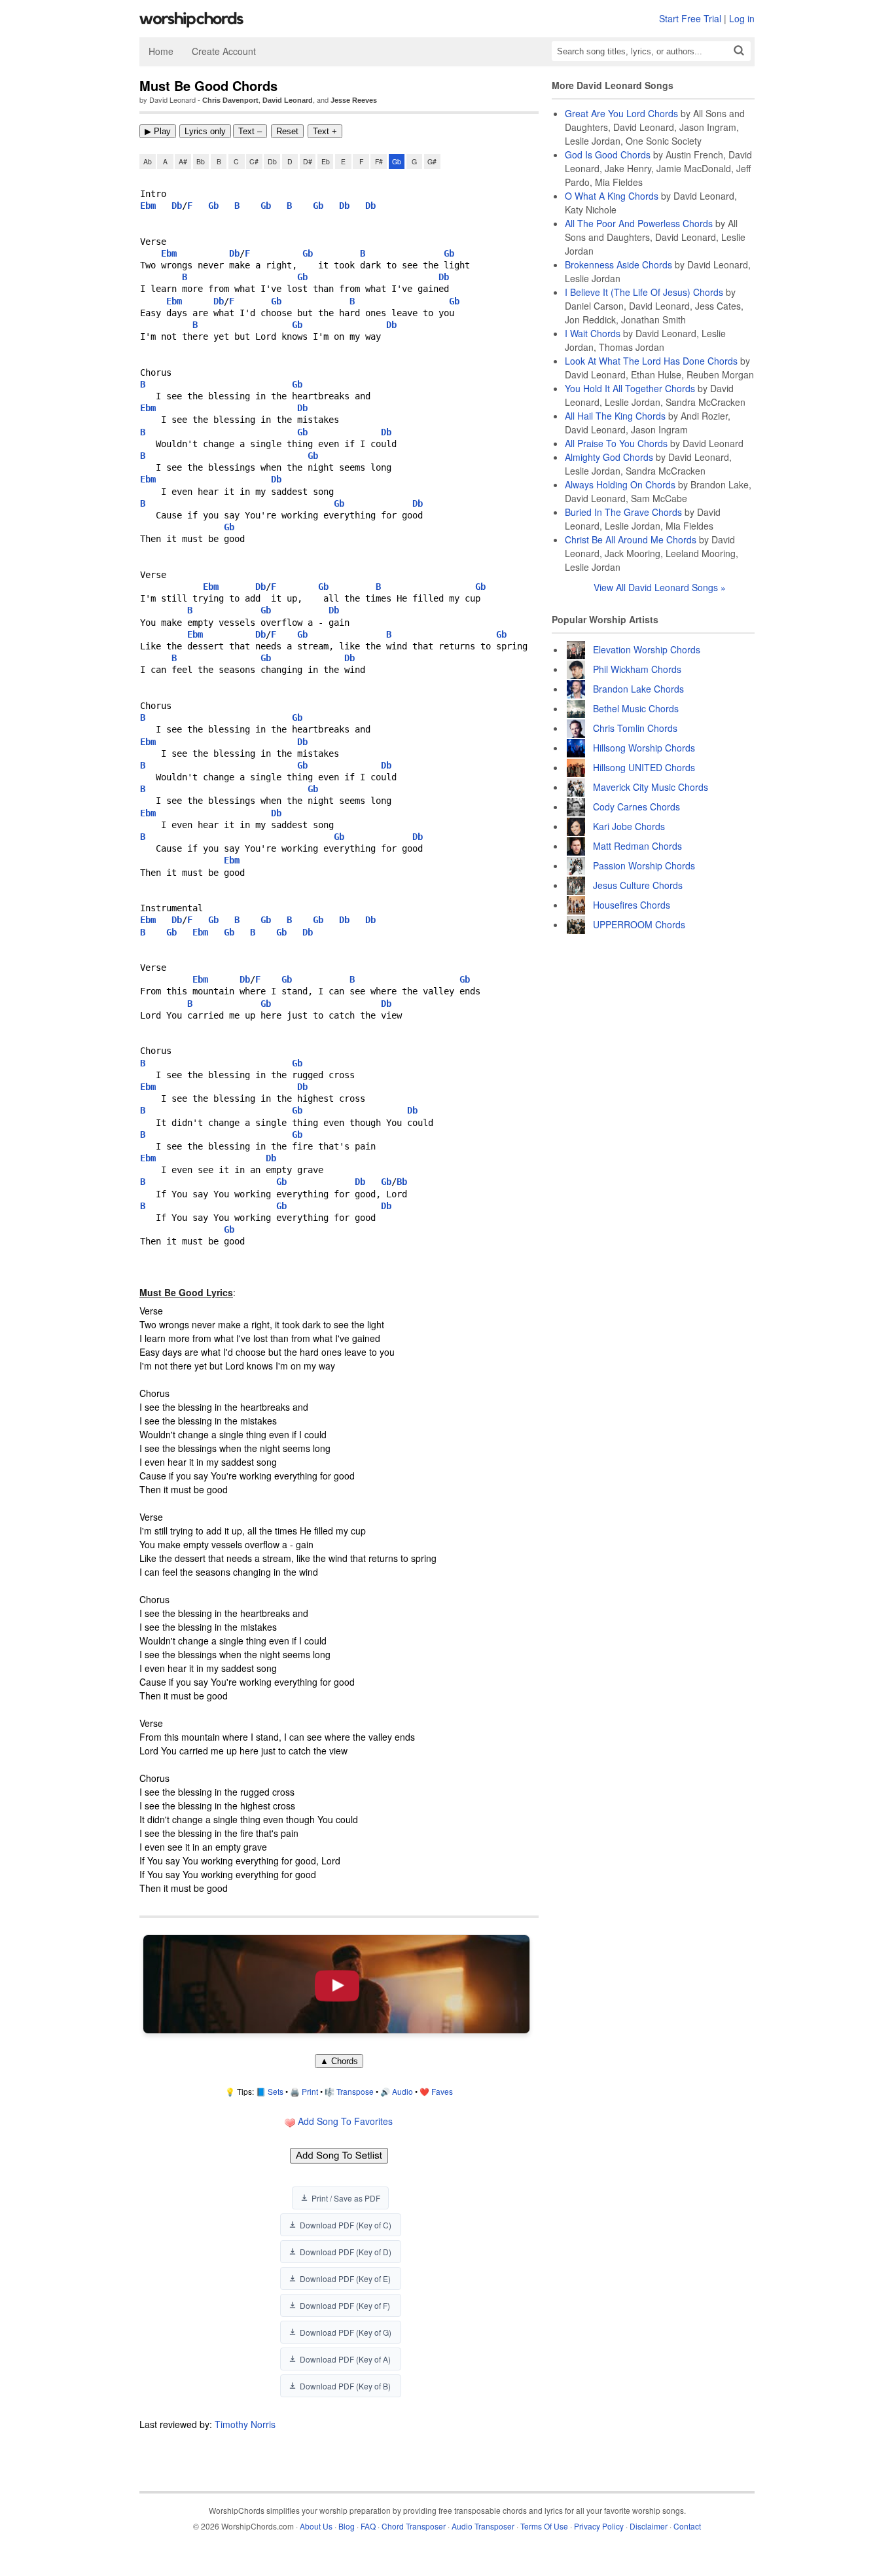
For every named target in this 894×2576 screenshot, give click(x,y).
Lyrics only (205, 131)
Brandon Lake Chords (638, 689)
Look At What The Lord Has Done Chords (651, 361)
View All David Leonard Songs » (660, 587)
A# (183, 161)
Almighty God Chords (609, 457)
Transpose (355, 2091)
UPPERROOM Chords (639, 924)
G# (432, 161)
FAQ (368, 2526)
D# (308, 161)
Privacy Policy (599, 2526)
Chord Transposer (414, 2526)
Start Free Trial (690, 18)
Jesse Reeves (354, 100)
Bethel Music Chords (636, 708)
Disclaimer (649, 2526)
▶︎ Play (158, 131)
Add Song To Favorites (344, 2121)
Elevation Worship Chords (647, 649)
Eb (326, 161)
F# (379, 161)
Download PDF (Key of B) (345, 2386)
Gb (397, 161)
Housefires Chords (632, 905)
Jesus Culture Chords (638, 885)
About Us (316, 2526)
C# (254, 161)
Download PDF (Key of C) (346, 2225)
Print (310, 2091)
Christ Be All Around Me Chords (631, 539)
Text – (250, 131)
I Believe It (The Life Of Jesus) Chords (644, 292)
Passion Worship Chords (644, 865)
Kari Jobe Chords (629, 826)
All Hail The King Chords (615, 416)
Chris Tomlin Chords (635, 728)
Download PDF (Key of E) (345, 2278)
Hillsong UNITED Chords (644, 767)
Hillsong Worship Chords (644, 748)
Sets (276, 2091)
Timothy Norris (245, 2424)
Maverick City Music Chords (651, 787)
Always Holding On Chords (620, 484)
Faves (442, 2091)
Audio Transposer (483, 2526)
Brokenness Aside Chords (618, 264)
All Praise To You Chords (616, 443)
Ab (148, 161)
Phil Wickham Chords (637, 669)
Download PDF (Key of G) (346, 2332)
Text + (325, 131)
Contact (687, 2526)
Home (161, 51)
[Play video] (336, 1984)
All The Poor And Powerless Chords (639, 223)
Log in (742, 18)
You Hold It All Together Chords (630, 388)
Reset (287, 131)
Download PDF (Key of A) (345, 2359)
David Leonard (288, 100)
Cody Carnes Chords (636, 807)
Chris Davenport (230, 100)
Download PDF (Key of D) (346, 2252)
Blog (347, 2526)
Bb (201, 161)
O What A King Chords (612, 196)
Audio (402, 2091)
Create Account (224, 51)
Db (272, 161)
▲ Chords (339, 2061)
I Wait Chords (593, 333)
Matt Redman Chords (637, 846)
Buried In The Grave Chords (623, 512)
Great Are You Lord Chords (621, 113)
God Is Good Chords (608, 154)
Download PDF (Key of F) (345, 2305)
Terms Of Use (544, 2526)
